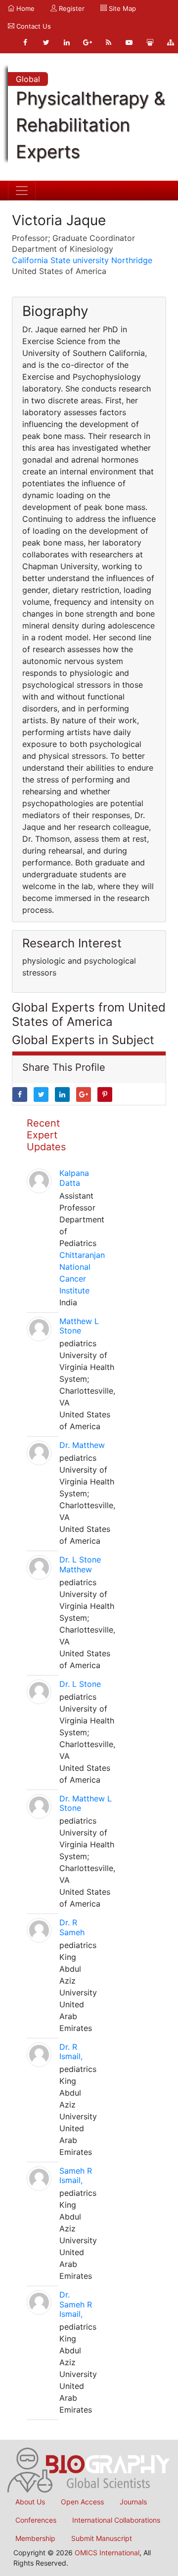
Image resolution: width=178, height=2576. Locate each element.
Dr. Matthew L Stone (86, 1803)
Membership (35, 2538)
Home (24, 8)
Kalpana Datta (74, 1178)
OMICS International (107, 2553)
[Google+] (88, 42)
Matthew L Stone (79, 1326)
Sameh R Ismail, (76, 2175)
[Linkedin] (67, 42)
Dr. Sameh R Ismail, (76, 2304)
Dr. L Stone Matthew (80, 1564)
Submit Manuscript (102, 2538)
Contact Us (33, 26)
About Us (30, 2502)
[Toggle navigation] (22, 191)
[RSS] (108, 42)
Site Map (121, 8)
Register (71, 8)
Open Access (82, 2502)
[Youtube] (129, 42)
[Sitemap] (171, 42)
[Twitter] (46, 42)
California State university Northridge (82, 260)
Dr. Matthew (82, 1445)
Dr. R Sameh (72, 1927)
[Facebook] (25, 42)
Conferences (36, 2520)
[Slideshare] (150, 42)
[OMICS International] (89, 2469)
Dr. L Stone (80, 1684)
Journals (133, 2502)
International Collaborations (116, 2520)
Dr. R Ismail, (71, 2051)
